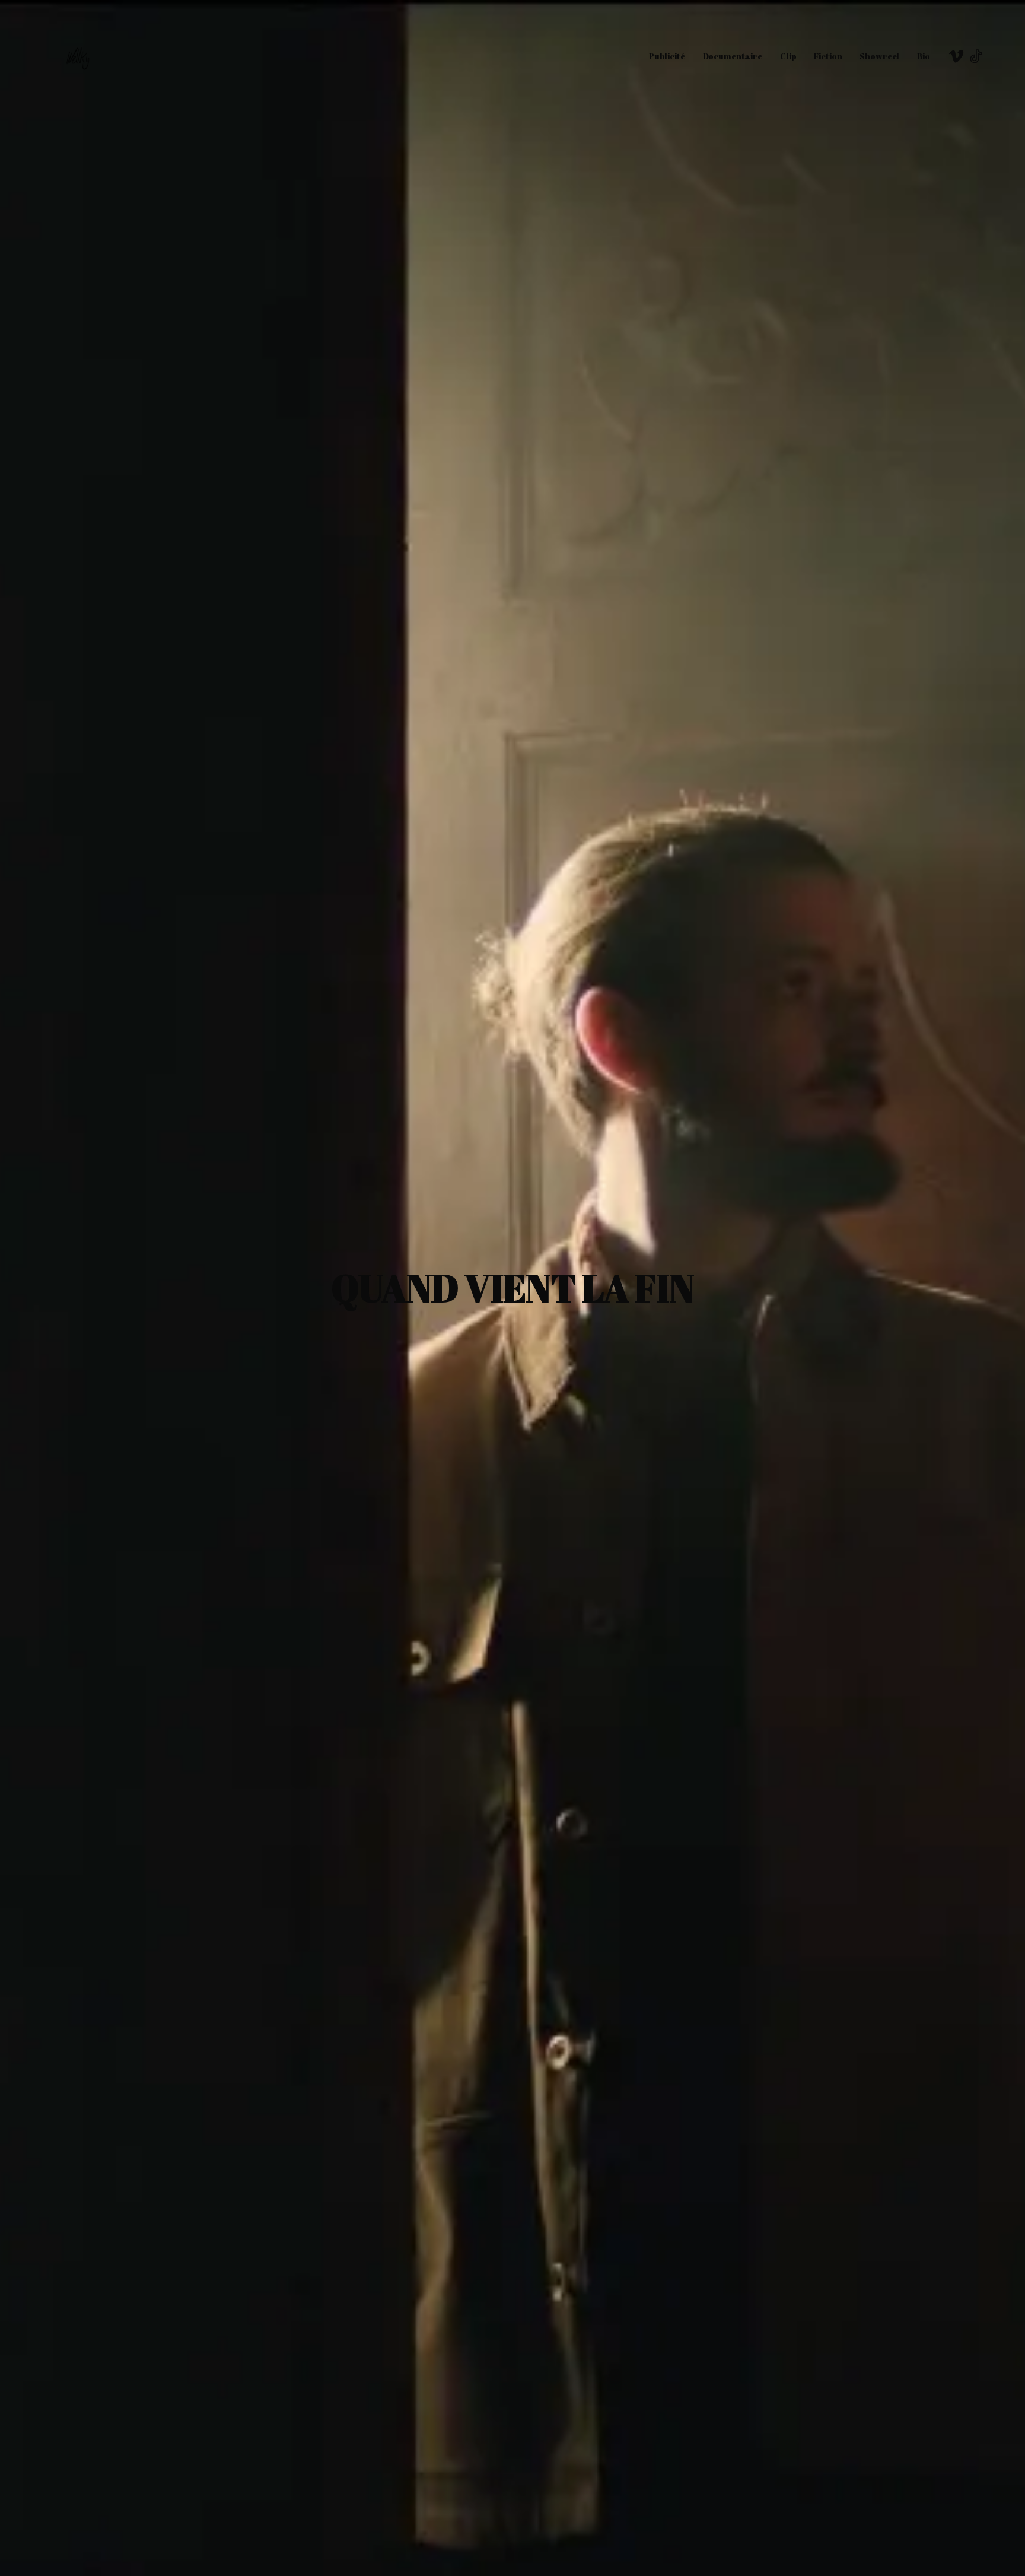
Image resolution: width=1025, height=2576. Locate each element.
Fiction (828, 56)
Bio (924, 56)
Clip (788, 56)
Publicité (667, 56)
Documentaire (733, 56)
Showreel (879, 56)
